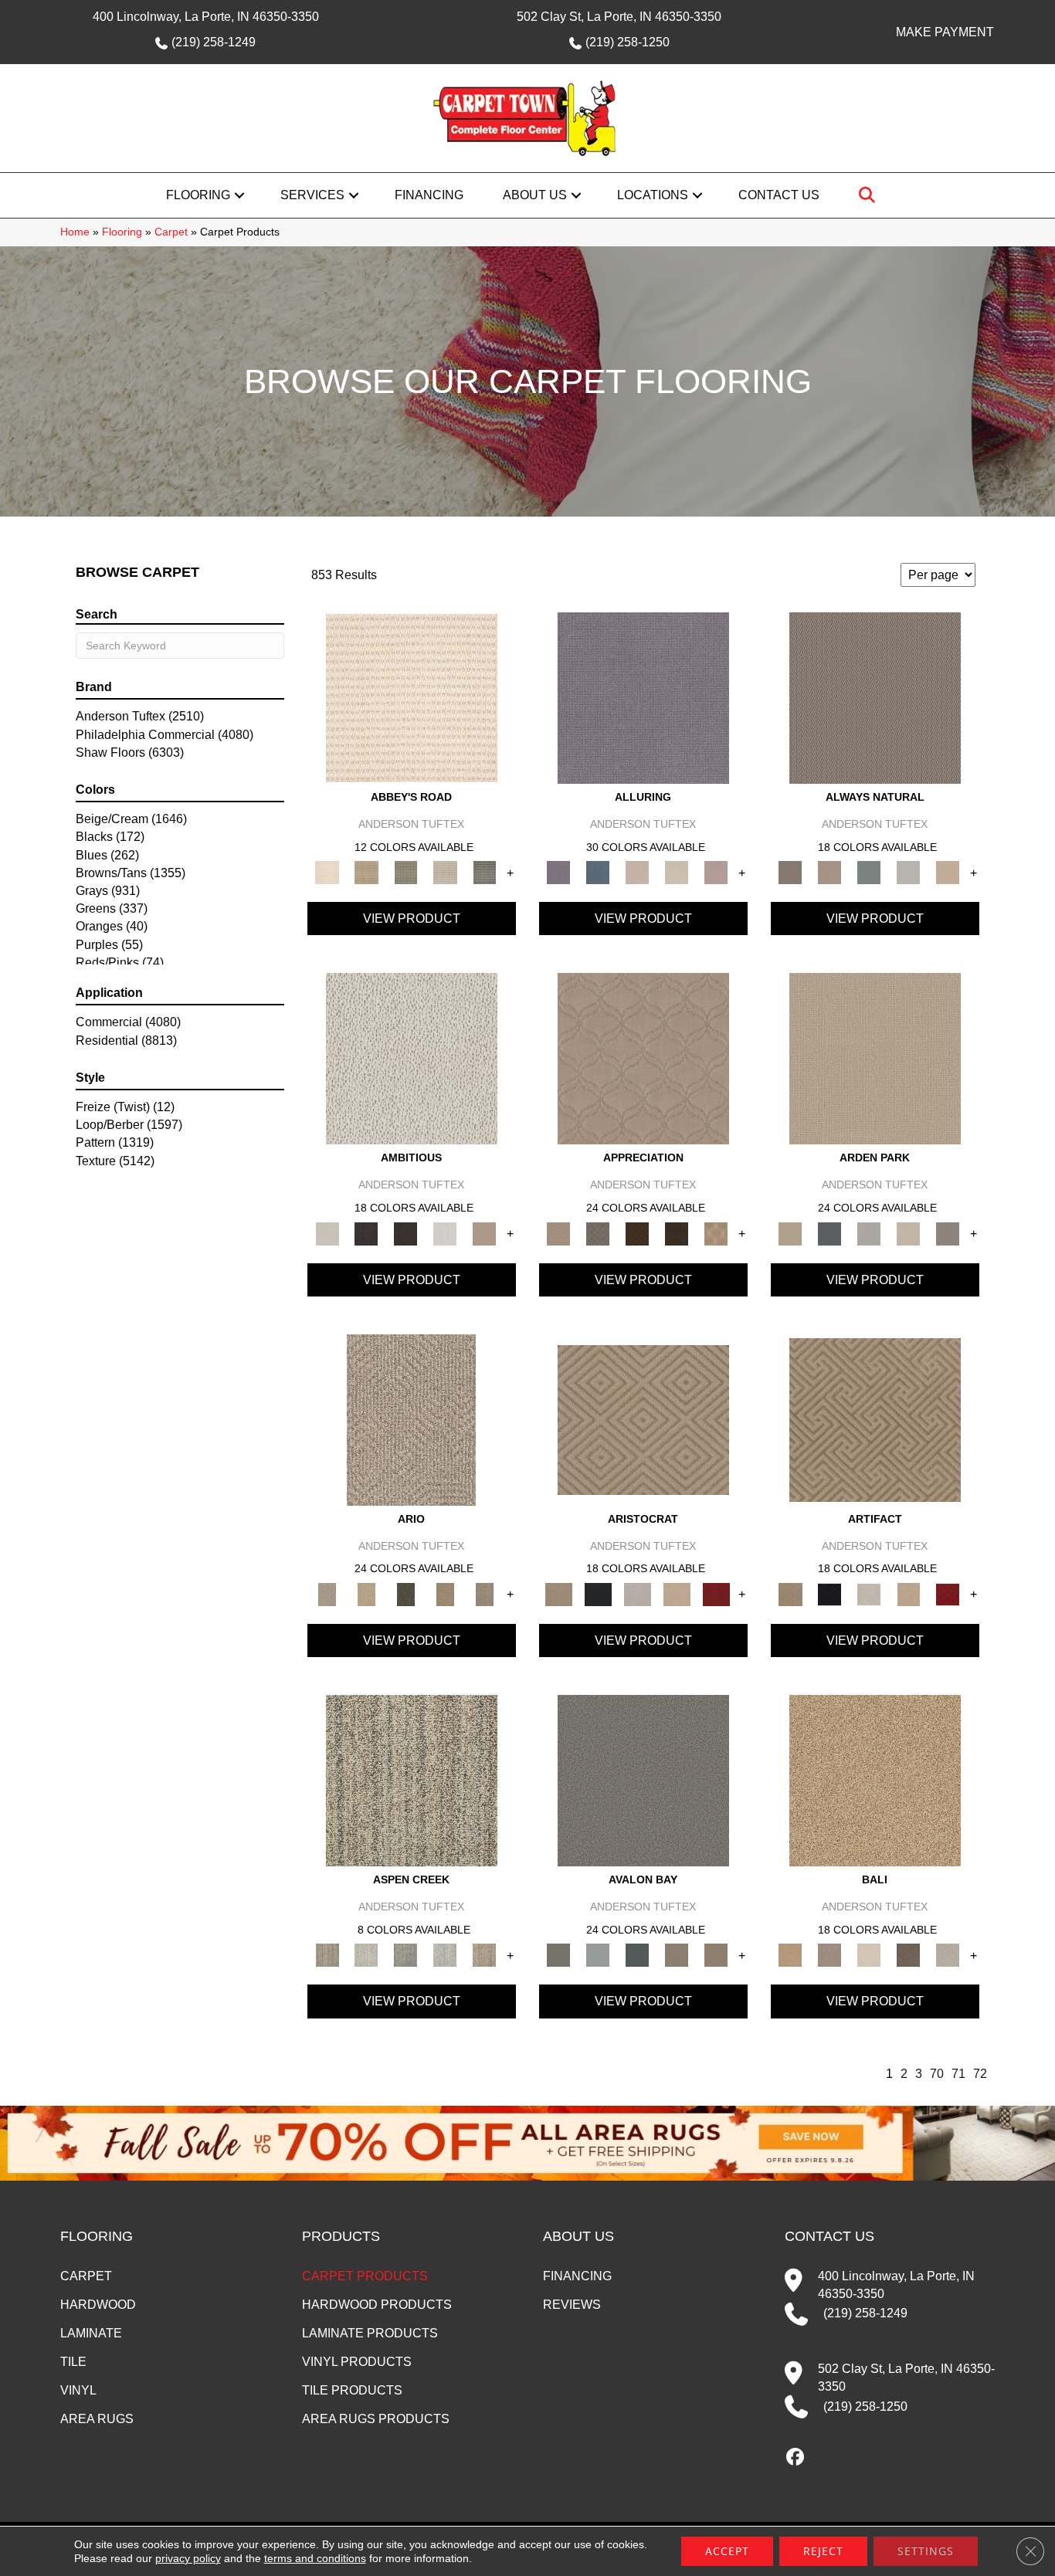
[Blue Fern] (869, 872)
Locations (653, 195)
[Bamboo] (366, 872)
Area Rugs (97, 2419)
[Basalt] (638, 872)
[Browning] (677, 1233)
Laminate (91, 2333)
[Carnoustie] (716, 1233)
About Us (535, 195)
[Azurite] (598, 872)
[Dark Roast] (406, 1233)
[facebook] (796, 2458)
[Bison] (638, 1233)
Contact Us (779, 195)
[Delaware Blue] (485, 872)
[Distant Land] (716, 1955)
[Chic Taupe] (445, 872)
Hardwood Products (377, 2305)
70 (937, 2074)
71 (958, 2074)
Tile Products (352, 2390)
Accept (727, 2551)
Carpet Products (365, 2276)
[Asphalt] (643, 1780)
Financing (429, 195)
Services (312, 195)
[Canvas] (412, 1058)
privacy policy (188, 2558)
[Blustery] (909, 872)
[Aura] (412, 698)
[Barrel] (875, 698)
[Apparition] (406, 1593)
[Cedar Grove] (412, 1780)
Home (75, 232)
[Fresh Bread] (485, 1233)
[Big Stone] (830, 1955)
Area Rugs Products (376, 2419)
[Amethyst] (643, 698)
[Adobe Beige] (411, 1419)
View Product (412, 919)
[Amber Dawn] (875, 1780)
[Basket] (830, 872)
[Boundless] (406, 872)
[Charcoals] (366, 1233)
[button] (239, 195)
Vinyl (78, 2390)
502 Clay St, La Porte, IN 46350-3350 (619, 17)
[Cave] (909, 1955)
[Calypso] (598, 1955)
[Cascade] (638, 1593)
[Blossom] (716, 872)
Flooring (198, 195)
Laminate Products (370, 2333)
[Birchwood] (643, 1419)
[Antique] (366, 1593)
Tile (73, 2362)
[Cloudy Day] (869, 1233)
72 (980, 2074)
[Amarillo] (643, 1058)
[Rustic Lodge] (485, 1955)
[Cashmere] (677, 1593)
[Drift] (909, 1233)
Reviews (572, 2305)
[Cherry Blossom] (716, 1593)
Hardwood (98, 2305)
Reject (823, 2551)
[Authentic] (875, 1058)
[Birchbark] (677, 872)
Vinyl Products (357, 2362)
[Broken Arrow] (485, 1593)
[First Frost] (445, 1233)
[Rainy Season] (445, 1955)
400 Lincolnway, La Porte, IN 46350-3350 (206, 17)
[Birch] (869, 1955)
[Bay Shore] (445, 1593)
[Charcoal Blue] (638, 1955)
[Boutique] (948, 872)
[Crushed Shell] (948, 1955)
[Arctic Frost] (598, 1233)
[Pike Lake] (406, 1955)
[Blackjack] (598, 1593)
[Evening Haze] (948, 1233)
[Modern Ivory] (366, 1955)
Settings (926, 2551)
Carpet (171, 232)
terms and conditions (315, 2558)
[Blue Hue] (830, 1233)
